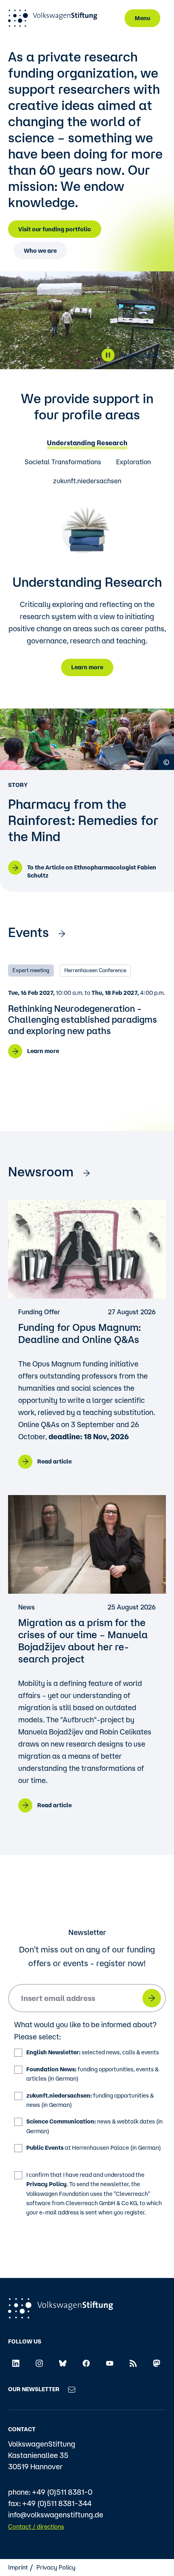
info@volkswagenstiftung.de (56, 2515)
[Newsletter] (72, 2389)
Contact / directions (36, 2526)
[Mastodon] (157, 2362)
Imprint (18, 2567)
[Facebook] (86, 2362)
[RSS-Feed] (133, 2362)
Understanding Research (87, 443)
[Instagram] (39, 2362)
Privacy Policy (47, 2184)
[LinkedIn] (16, 2362)
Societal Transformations (63, 462)
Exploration (134, 462)
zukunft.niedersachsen (87, 481)
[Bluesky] (63, 2362)
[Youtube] (110, 2362)
